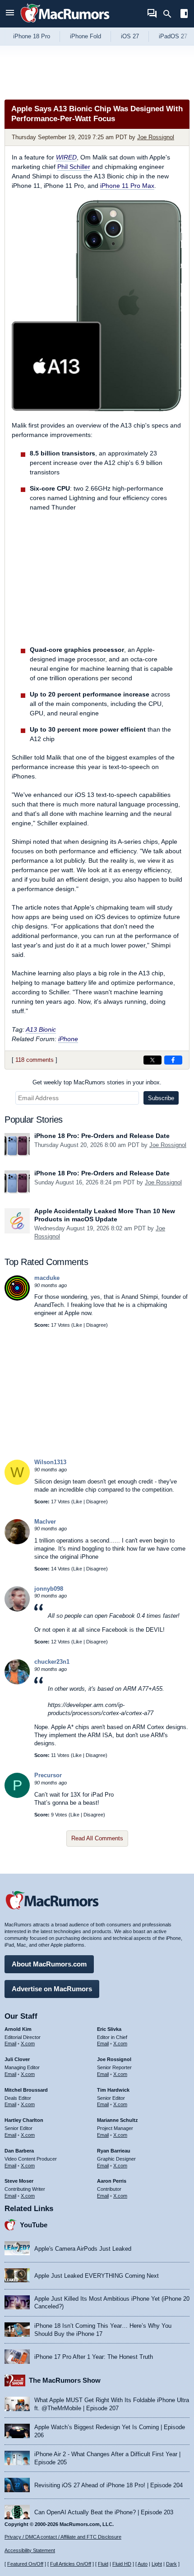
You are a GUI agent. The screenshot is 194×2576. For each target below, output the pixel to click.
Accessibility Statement (30, 2550)
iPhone (68, 1039)
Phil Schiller (74, 167)
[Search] (170, 14)
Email (10, 2044)
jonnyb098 (49, 1589)
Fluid (103, 2564)
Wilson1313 (50, 1462)
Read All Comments (97, 1838)
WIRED (66, 157)
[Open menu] (10, 14)
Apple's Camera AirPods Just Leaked (83, 2249)
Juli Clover (17, 2059)
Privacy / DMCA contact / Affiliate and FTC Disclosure (63, 2537)
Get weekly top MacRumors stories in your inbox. (97, 1082)
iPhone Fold (85, 36)
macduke (47, 1278)
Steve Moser (19, 2181)
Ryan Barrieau (114, 2151)
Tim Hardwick (113, 2090)
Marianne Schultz (118, 2120)
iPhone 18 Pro (32, 36)
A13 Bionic (41, 1029)
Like (78, 1325)
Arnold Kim (18, 2029)
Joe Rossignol (156, 137)
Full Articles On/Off (71, 2564)
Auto (143, 2564)
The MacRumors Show (65, 2380)
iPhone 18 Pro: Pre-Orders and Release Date (102, 1136)
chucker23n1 (52, 1662)
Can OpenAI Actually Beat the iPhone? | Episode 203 (104, 2512)
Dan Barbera (19, 2151)
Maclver (45, 1522)
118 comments (35, 1060)
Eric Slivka (109, 2029)
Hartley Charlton (24, 2120)
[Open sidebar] (184, 15)
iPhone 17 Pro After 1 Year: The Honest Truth (94, 2357)
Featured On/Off (25, 2564)
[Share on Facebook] (173, 1060)
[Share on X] (152, 1060)
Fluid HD (122, 2564)
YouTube (34, 2225)
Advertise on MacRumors (52, 1989)
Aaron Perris (112, 2181)
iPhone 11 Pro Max (127, 186)
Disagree (96, 1325)
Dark (171, 2564)
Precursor (48, 1775)
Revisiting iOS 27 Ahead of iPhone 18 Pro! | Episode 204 (109, 2485)
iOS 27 (130, 36)
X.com (28, 2044)
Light (157, 2564)
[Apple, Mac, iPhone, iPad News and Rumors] (65, 24)
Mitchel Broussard (26, 2090)
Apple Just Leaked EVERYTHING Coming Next (97, 2276)
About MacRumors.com (49, 1964)
